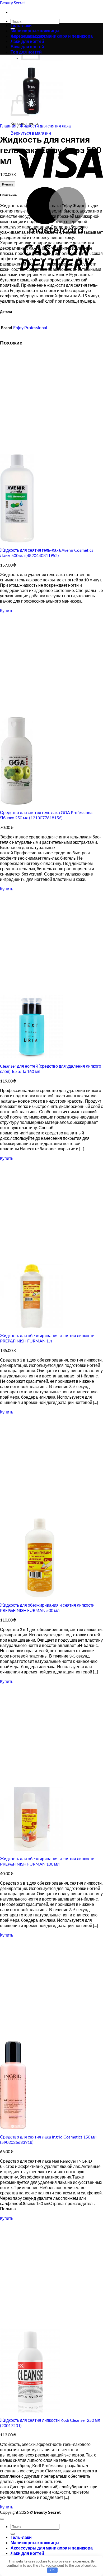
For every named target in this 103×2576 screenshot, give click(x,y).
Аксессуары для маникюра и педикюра (52, 36)
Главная (8, 126)
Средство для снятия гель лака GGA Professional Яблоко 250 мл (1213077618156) (47, 815)
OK (52, 2570)
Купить (8, 184)
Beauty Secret (13, 3)
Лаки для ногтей (27, 2553)
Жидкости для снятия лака (45, 126)
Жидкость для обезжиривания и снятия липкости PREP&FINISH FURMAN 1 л (47, 1338)
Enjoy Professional (30, 327)
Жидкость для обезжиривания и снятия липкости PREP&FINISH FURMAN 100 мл (47, 1861)
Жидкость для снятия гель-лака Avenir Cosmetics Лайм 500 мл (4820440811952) (47, 553)
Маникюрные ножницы (35, 31)
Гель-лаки (21, 25)
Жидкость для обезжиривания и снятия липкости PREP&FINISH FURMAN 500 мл (47, 1608)
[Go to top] (2, 2519)
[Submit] (13, 2534)
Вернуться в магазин (31, 133)
